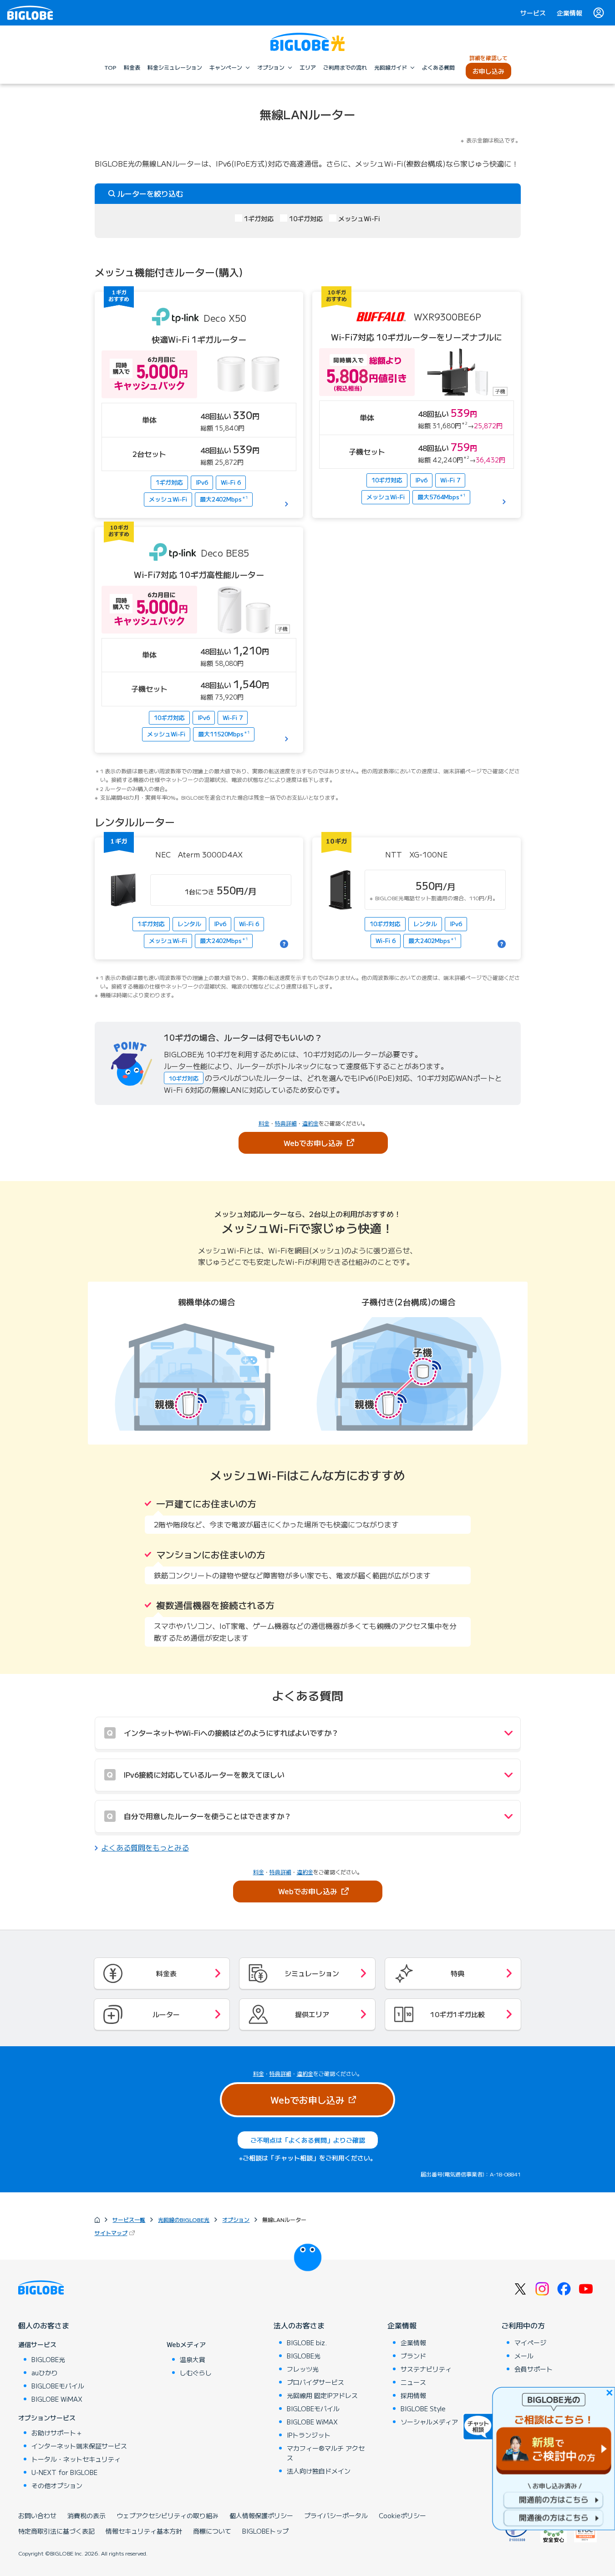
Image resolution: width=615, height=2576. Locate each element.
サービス (533, 13)
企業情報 (569, 13)
